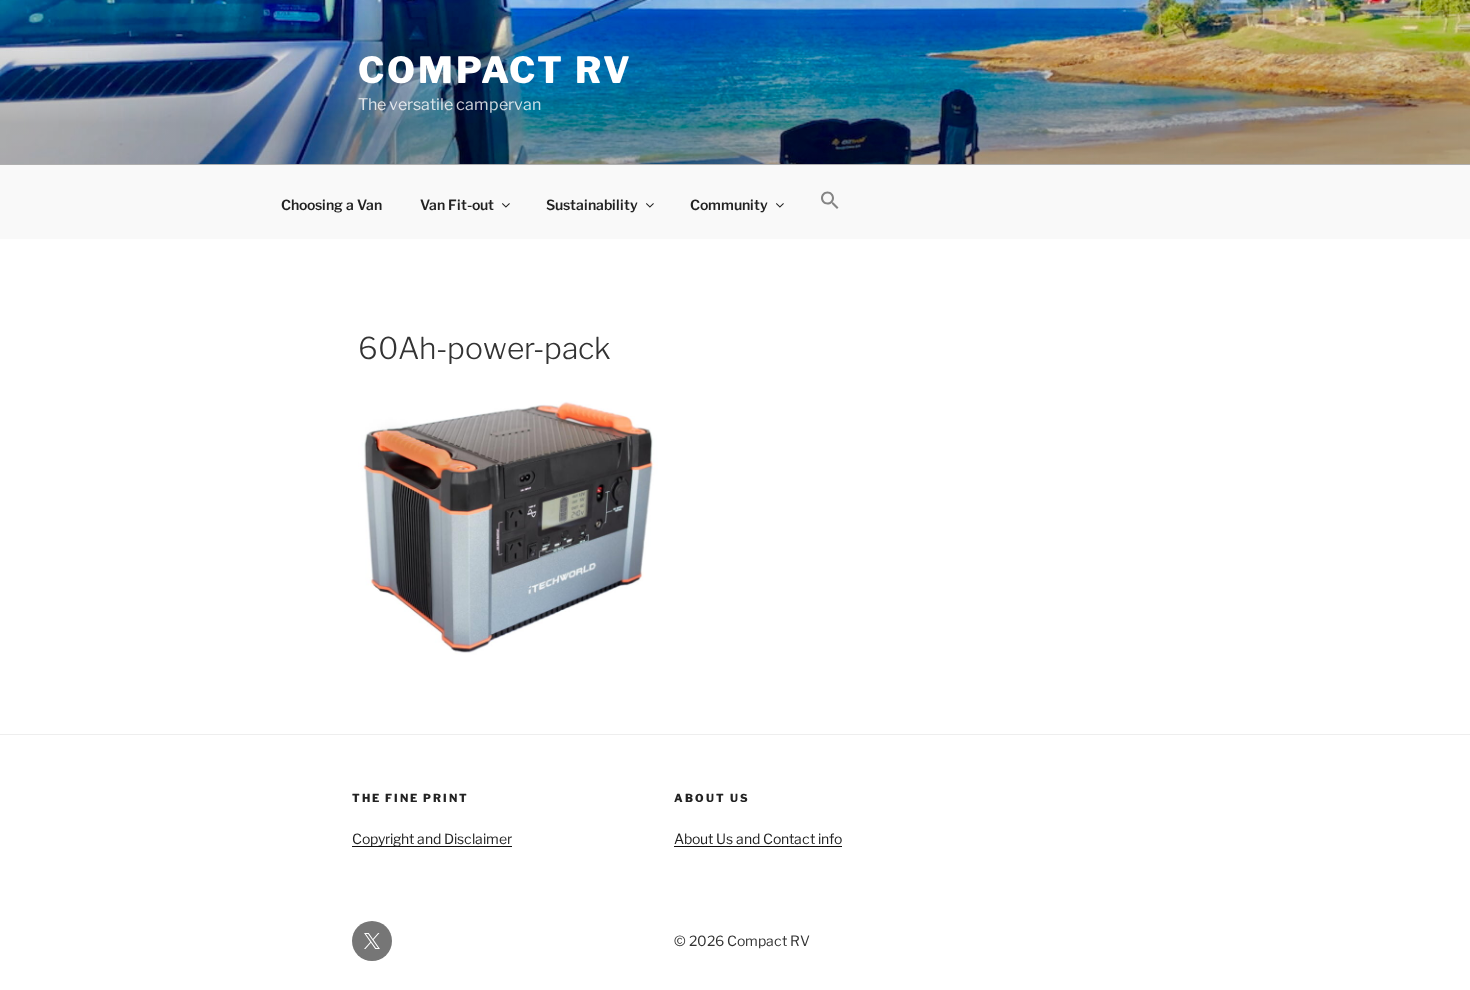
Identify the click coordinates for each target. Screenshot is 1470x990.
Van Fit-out (457, 204)
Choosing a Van (331, 204)
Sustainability (592, 204)
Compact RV (495, 70)
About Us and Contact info (758, 838)
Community (729, 204)
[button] (829, 201)
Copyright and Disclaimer (432, 838)
